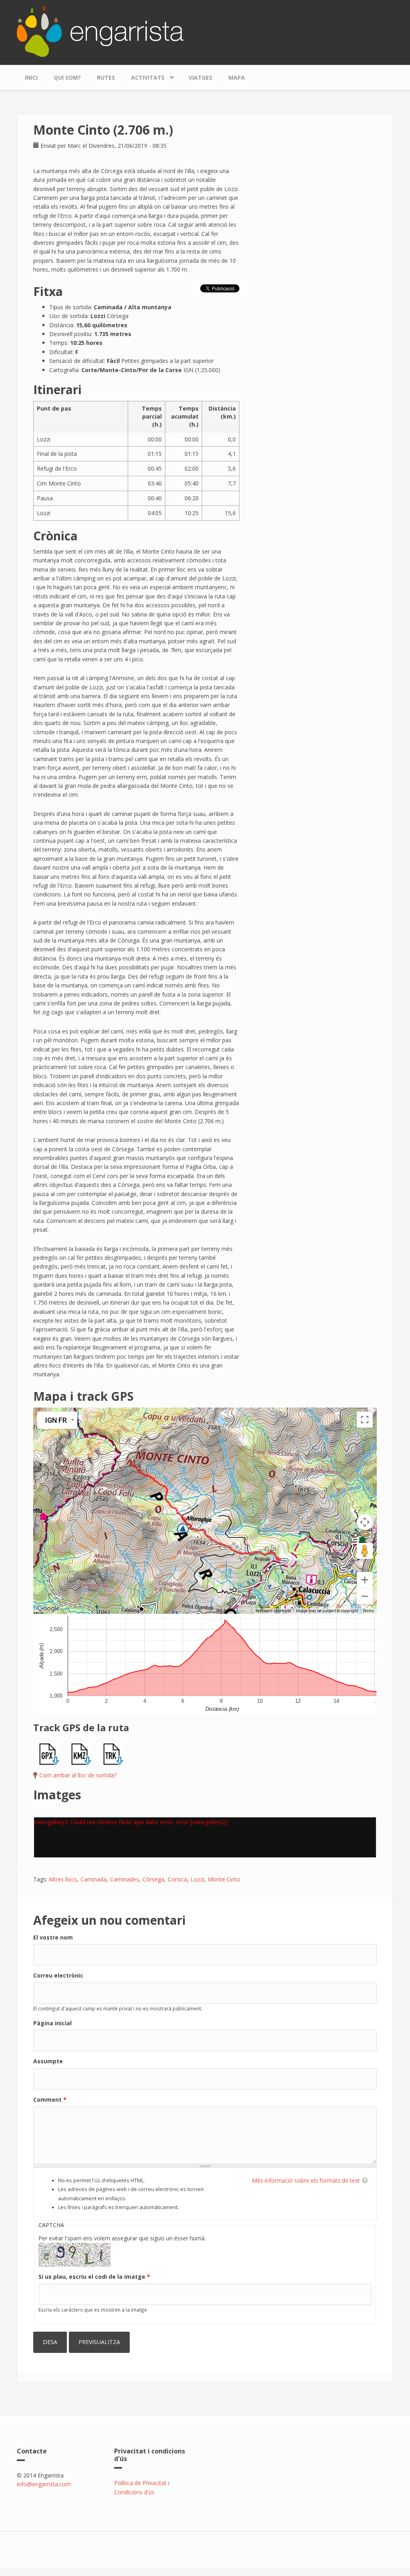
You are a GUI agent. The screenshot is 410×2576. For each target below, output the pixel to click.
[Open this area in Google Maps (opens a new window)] (48, 1609)
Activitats (144, 76)
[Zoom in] (365, 1580)
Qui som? (67, 78)
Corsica (177, 1879)
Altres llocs (63, 1879)
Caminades (125, 1879)
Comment (50, 2100)
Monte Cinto (224, 1879)
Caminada (93, 1879)
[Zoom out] (365, 1596)
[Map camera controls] (365, 1522)
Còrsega (153, 1879)
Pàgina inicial (52, 2023)
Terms (369, 1611)
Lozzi (197, 1879)
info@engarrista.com (44, 2484)
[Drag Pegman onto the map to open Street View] (365, 1551)
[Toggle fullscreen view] (365, 1420)
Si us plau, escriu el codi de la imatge (94, 2277)
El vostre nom (53, 1937)
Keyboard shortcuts (273, 1611)
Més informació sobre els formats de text (306, 2180)
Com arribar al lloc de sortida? (78, 1775)
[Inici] (100, 31)
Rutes (106, 78)
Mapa (237, 78)
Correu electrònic (58, 1975)
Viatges (200, 78)
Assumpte (48, 2061)
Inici (31, 78)
